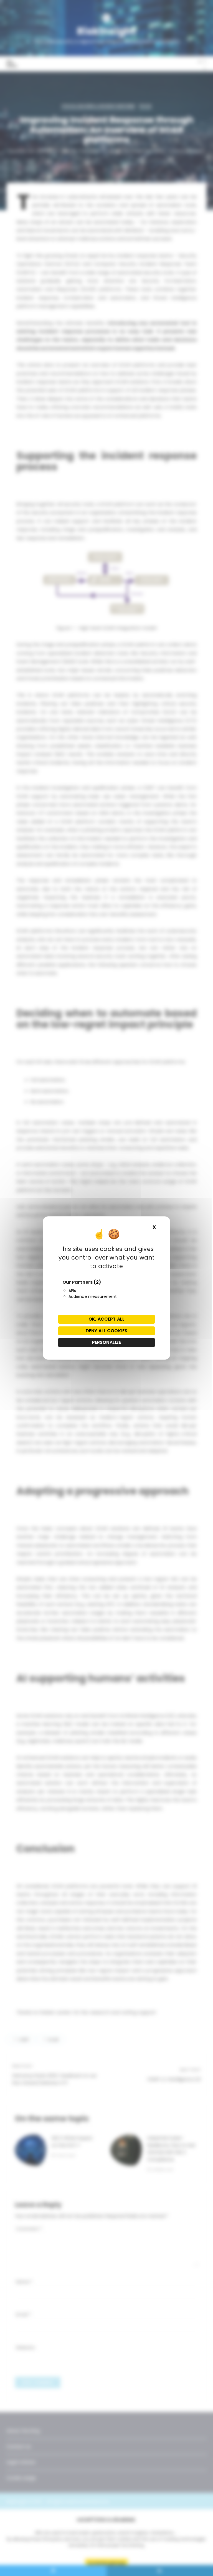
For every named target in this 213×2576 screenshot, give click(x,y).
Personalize (107, 1342)
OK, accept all (106, 1319)
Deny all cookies (106, 1331)
